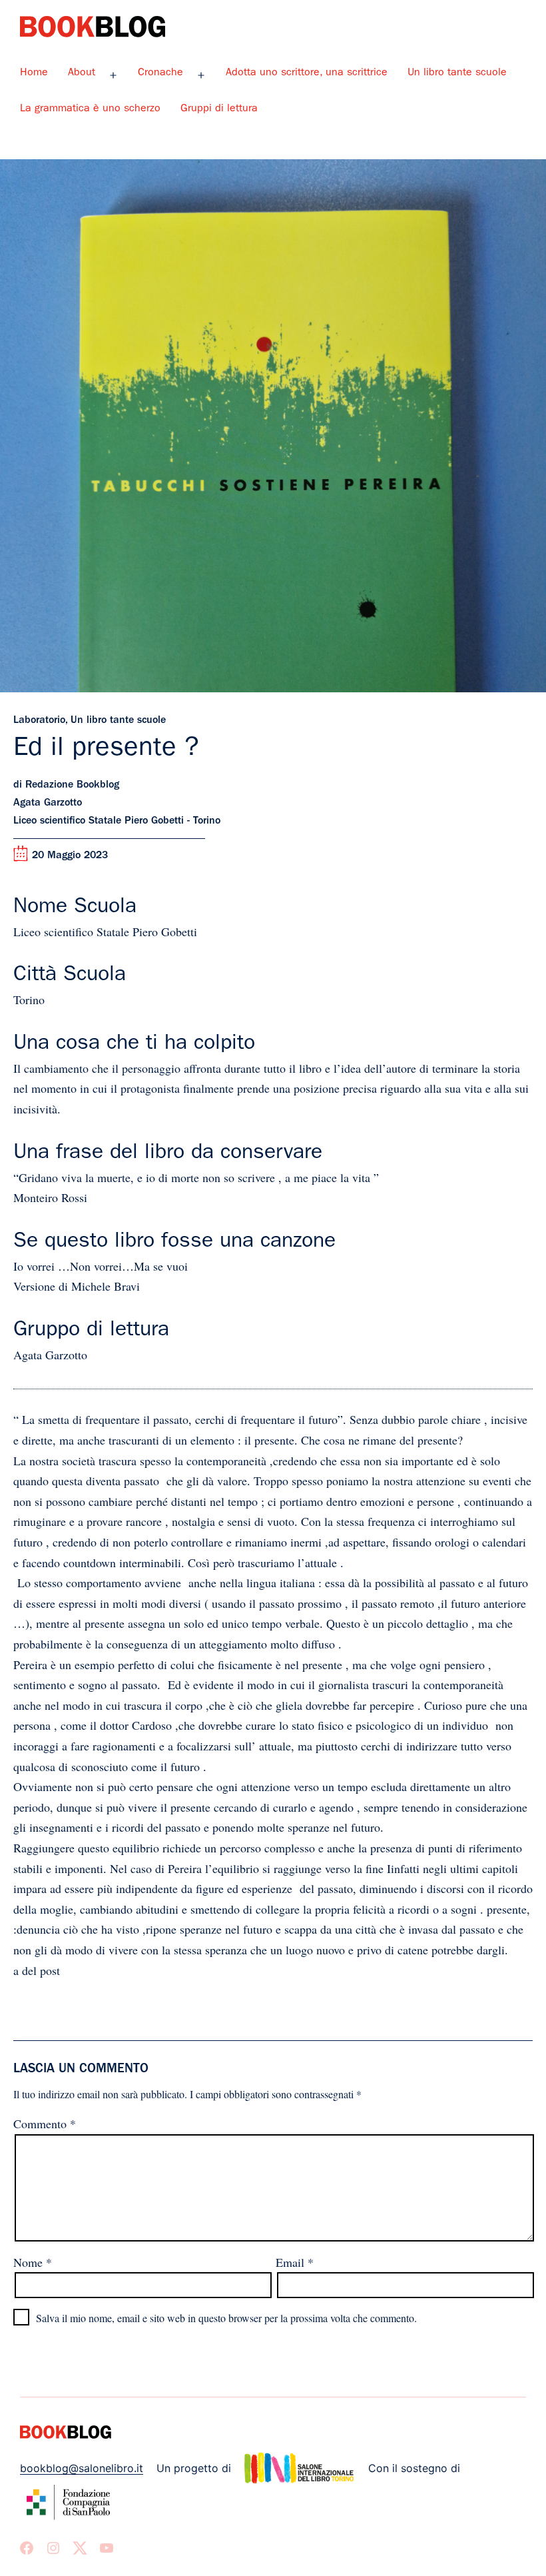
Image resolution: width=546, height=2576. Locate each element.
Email (295, 2262)
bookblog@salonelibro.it (82, 2468)
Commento (45, 2124)
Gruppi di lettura (219, 109)
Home (34, 73)
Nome (33, 2262)
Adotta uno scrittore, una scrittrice (307, 73)
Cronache (160, 73)
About (82, 73)
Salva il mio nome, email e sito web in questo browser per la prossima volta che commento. (226, 2318)
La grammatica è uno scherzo (90, 109)
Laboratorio (39, 721)
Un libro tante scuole (457, 73)
